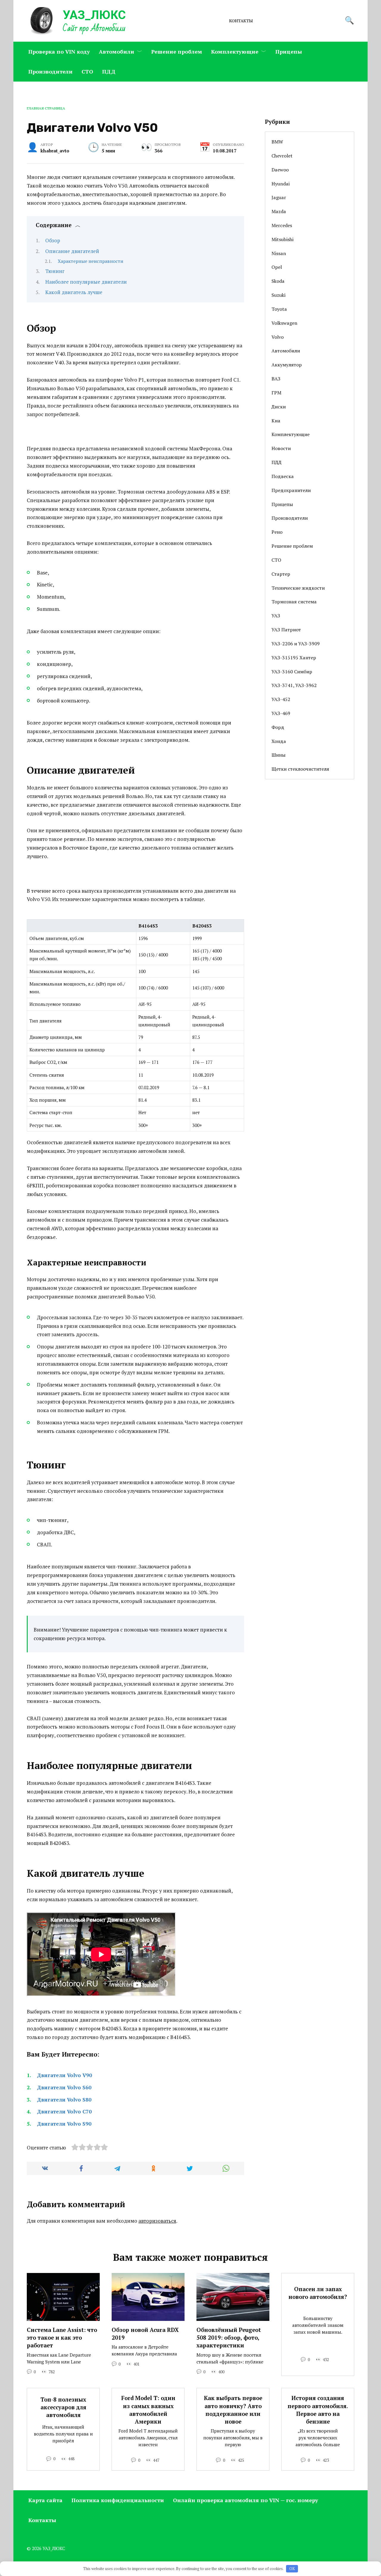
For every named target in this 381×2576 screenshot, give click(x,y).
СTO (87, 71)
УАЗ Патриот (286, 630)
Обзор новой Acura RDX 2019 (145, 2334)
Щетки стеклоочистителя (300, 769)
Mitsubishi (282, 239)
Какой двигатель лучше (74, 292)
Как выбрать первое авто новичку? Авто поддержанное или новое (233, 2410)
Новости (281, 448)
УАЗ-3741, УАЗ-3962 (294, 685)
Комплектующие (235, 51)
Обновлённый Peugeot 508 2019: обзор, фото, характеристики (229, 2338)
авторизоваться (157, 2221)
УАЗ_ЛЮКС (94, 15)
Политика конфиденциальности (118, 2500)
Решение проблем (177, 51)
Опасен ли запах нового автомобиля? (318, 2293)
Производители (50, 71)
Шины (278, 755)
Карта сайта (45, 2500)
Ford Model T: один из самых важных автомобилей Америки (148, 2410)
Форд (278, 727)
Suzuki (278, 295)
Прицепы (289, 51)
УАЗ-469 (281, 713)
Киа (276, 421)
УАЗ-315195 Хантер (294, 658)
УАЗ (276, 616)
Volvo (278, 337)
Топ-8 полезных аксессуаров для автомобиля (63, 2407)
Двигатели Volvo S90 (64, 2124)
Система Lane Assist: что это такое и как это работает (62, 2338)
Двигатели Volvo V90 (64, 2075)
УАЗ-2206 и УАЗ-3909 (296, 644)
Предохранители (291, 490)
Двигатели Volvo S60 (64, 2087)
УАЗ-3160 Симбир (292, 672)
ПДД (109, 71)
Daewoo (280, 170)
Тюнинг (55, 271)
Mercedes (282, 225)
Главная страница (46, 108)
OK (292, 2569)
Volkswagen (284, 323)
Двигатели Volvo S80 (64, 2100)
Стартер (281, 574)
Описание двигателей (72, 251)
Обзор (53, 240)
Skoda (278, 281)
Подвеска (283, 476)
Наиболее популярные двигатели (86, 282)
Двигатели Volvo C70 (64, 2111)
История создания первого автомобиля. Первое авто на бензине (318, 2410)
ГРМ (276, 393)
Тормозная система (294, 602)
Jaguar (279, 197)
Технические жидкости (298, 588)
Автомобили (117, 51)
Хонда (279, 741)
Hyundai (281, 184)
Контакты (241, 21)
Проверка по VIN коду (59, 51)
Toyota (279, 309)
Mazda (279, 211)
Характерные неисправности (90, 261)
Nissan (279, 253)
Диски (279, 407)
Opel (277, 267)
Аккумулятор (287, 365)
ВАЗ (276, 379)
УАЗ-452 (281, 699)
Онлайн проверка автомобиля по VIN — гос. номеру (246, 2500)
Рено (277, 532)
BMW (277, 142)
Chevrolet (282, 156)
